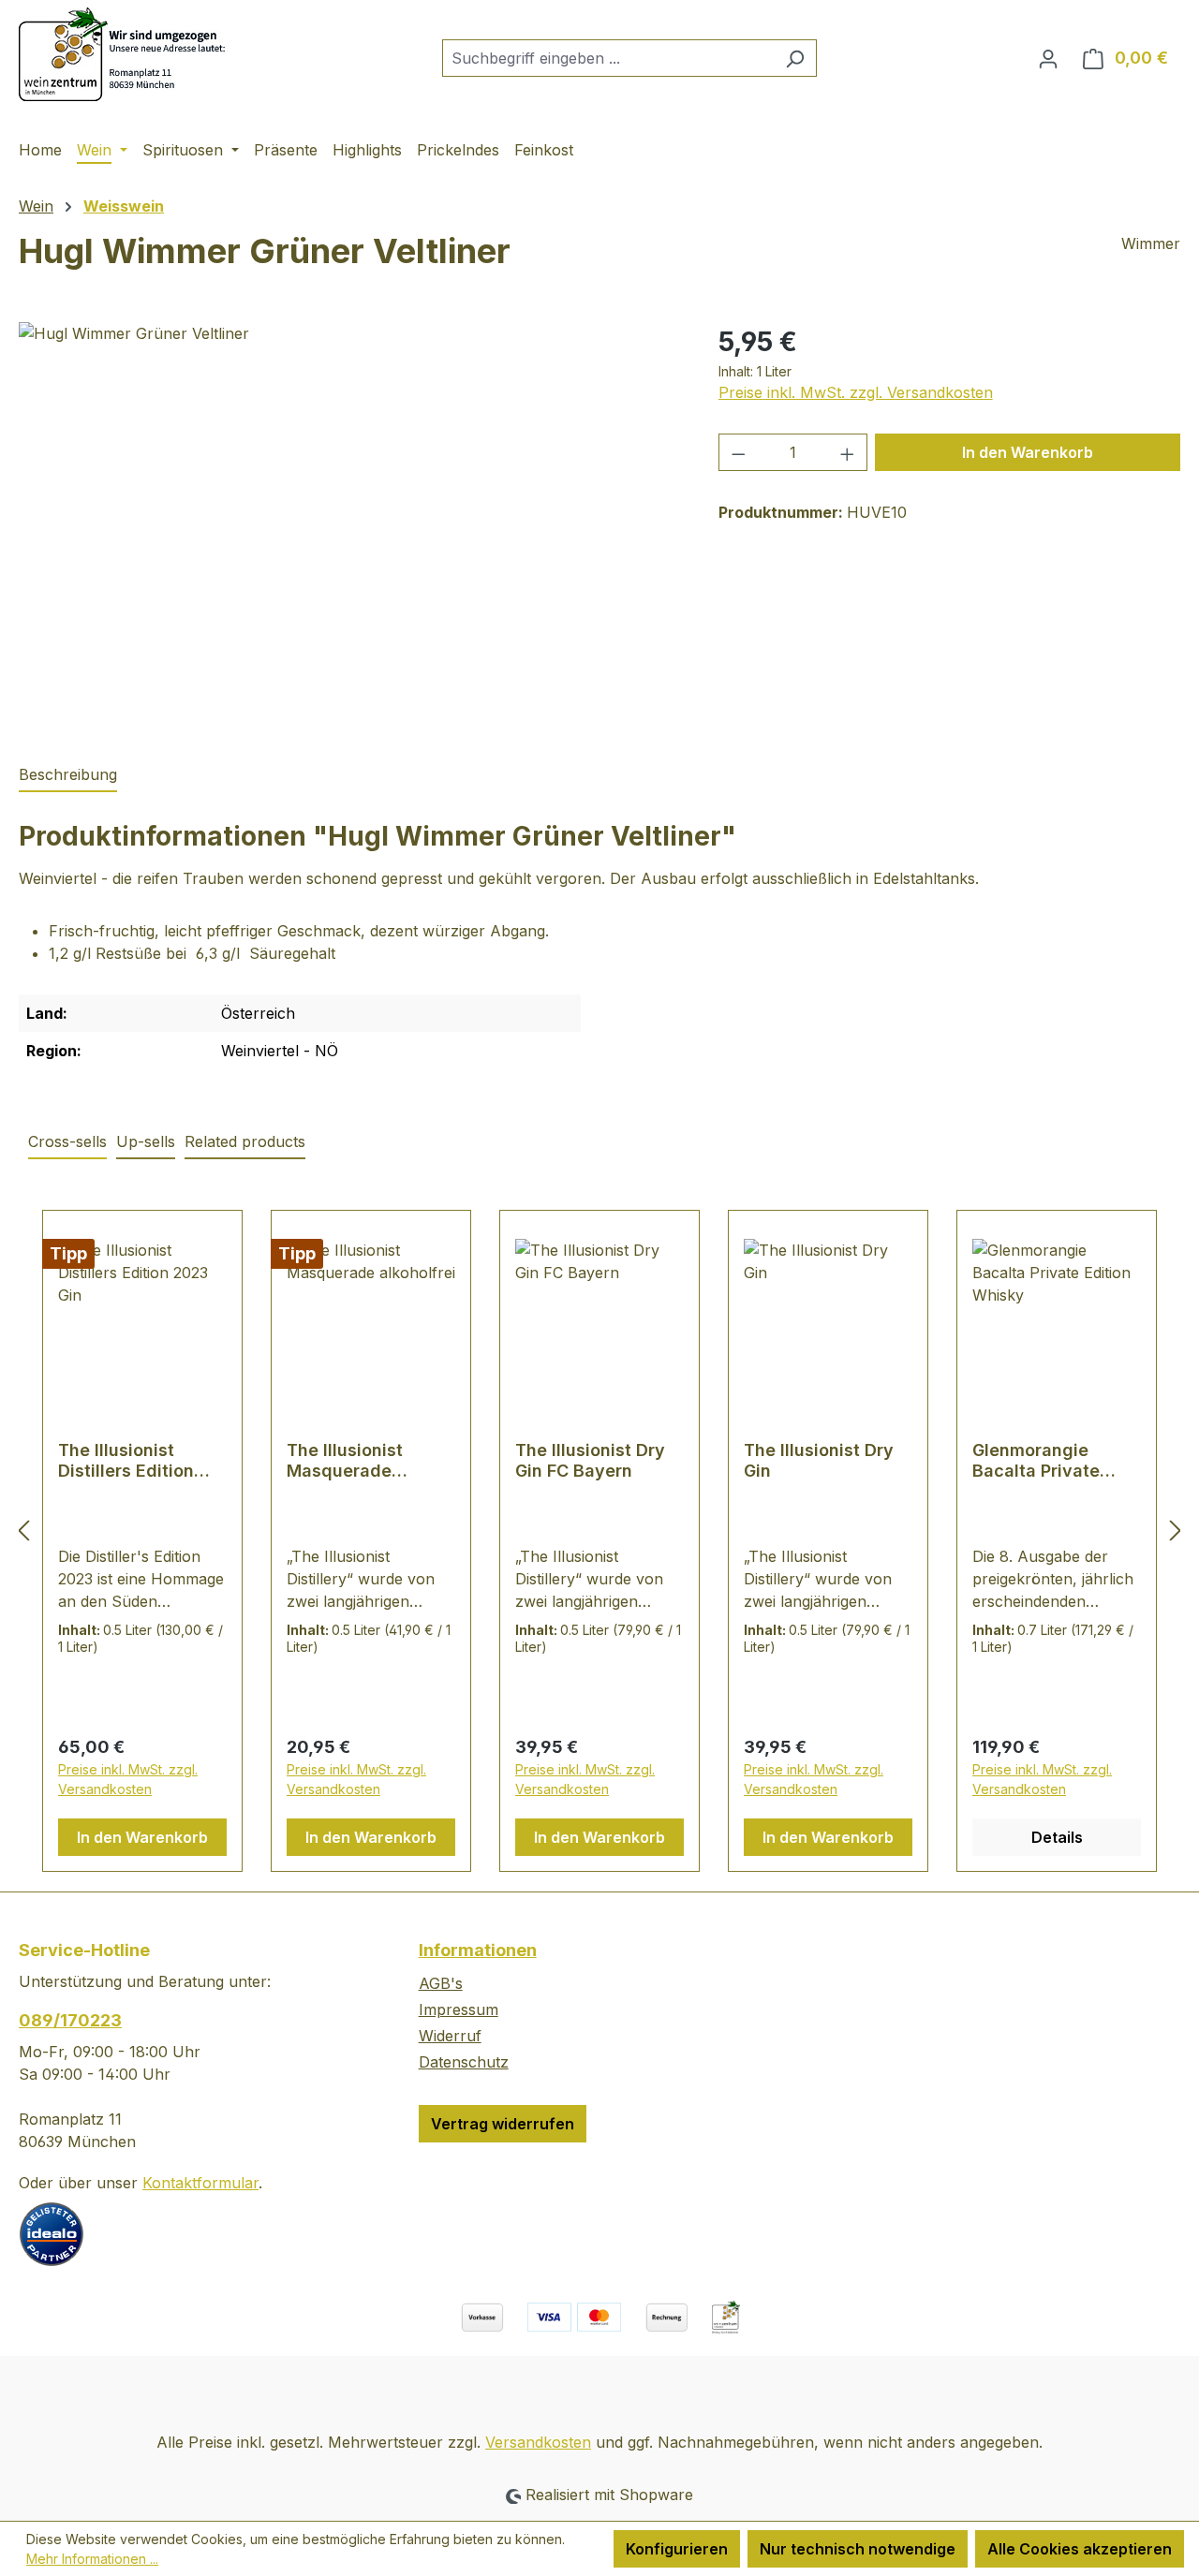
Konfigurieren (677, 2549)
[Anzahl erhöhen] (848, 452)
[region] (350, 523)
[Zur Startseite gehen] (126, 54)
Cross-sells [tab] (67, 1141)
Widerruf (450, 2036)
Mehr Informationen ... (92, 2559)
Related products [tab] (245, 1141)
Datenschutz (464, 2062)
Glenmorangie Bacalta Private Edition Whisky (1036, 1461)
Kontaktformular (200, 2183)
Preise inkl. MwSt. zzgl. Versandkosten (856, 392)
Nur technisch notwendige (858, 2549)
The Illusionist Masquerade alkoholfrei (345, 1461)
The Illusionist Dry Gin (819, 1460)
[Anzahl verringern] (738, 452)
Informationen (478, 1950)
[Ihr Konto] (1048, 58)
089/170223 (70, 2020)
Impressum (459, 2009)
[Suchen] (795, 58)
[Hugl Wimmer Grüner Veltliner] (349, 523)
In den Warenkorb (1028, 452)
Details (1057, 1837)
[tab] (68, 775)
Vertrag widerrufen (503, 2124)
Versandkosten (538, 2442)
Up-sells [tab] (146, 1141)
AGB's (441, 1983)
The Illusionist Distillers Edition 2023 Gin (126, 1461)
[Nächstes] (1176, 1531)
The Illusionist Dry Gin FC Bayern (590, 1460)
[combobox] (608, 58)
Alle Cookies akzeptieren (1080, 2549)
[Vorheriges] (23, 1531)
